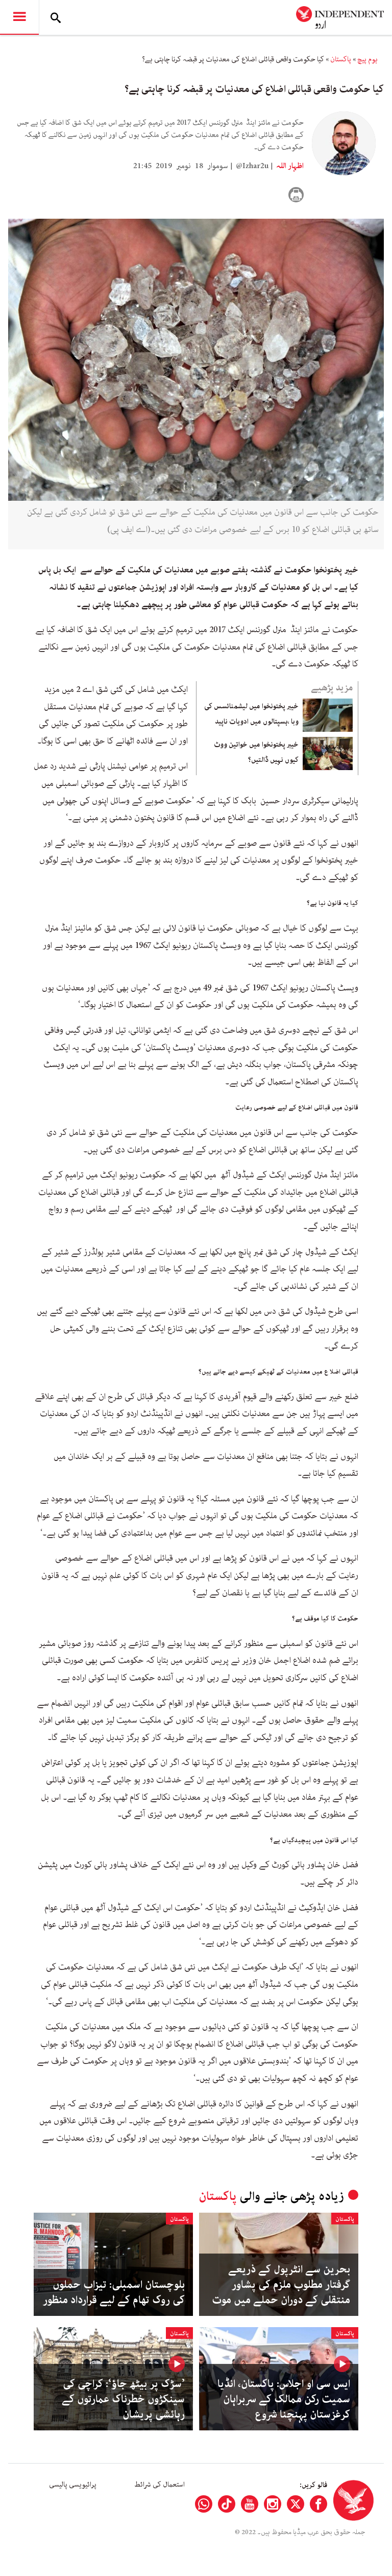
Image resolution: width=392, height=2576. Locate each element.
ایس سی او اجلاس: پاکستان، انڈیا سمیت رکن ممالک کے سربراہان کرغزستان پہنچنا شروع (284, 2399)
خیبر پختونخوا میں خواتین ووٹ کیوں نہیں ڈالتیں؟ (256, 752)
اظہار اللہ (289, 166)
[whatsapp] (204, 2504)
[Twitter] (296, 2504)
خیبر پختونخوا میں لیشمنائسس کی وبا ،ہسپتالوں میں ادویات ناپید (251, 714)
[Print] (296, 195)
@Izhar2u (252, 166)
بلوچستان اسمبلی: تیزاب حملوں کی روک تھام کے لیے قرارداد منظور (114, 2292)
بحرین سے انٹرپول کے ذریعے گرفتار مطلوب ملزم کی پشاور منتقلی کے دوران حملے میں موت (281, 2285)
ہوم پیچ (367, 59)
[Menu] (19, 17)
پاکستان (341, 59)
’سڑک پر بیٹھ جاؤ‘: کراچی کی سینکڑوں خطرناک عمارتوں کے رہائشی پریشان (123, 2399)
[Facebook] (318, 2504)
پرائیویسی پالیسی (73, 2485)
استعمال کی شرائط (160, 2485)
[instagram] (273, 2504)
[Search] (56, 17)
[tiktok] (227, 2504)
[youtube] (250, 2504)
